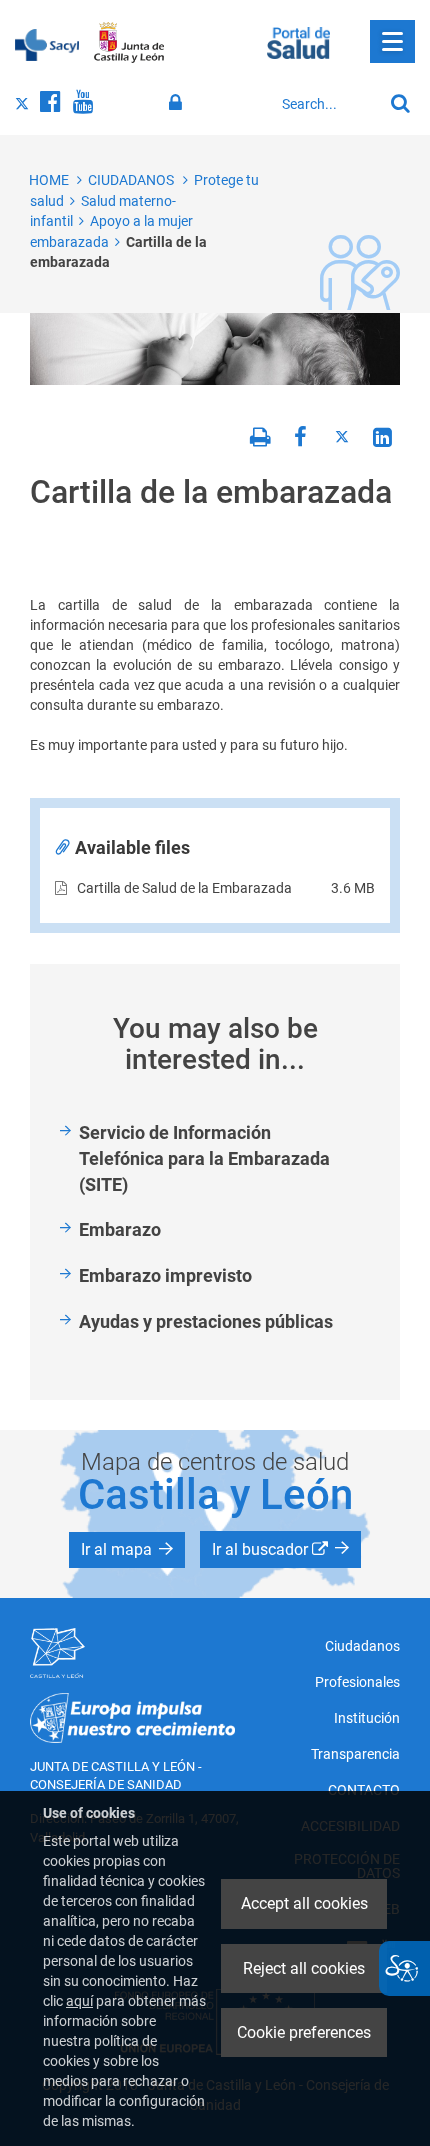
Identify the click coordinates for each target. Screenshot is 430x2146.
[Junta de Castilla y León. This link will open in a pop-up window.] (129, 43)
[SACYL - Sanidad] (47, 43)
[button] (127, 1550)
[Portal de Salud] (298, 41)
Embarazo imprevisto (165, 1275)
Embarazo (120, 1229)
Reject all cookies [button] (304, 1968)
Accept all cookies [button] (304, 1903)
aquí (79, 2001)
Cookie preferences (304, 2032)
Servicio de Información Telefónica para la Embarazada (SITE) (204, 1158)
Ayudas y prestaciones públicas (206, 1321)
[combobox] (327, 104)
